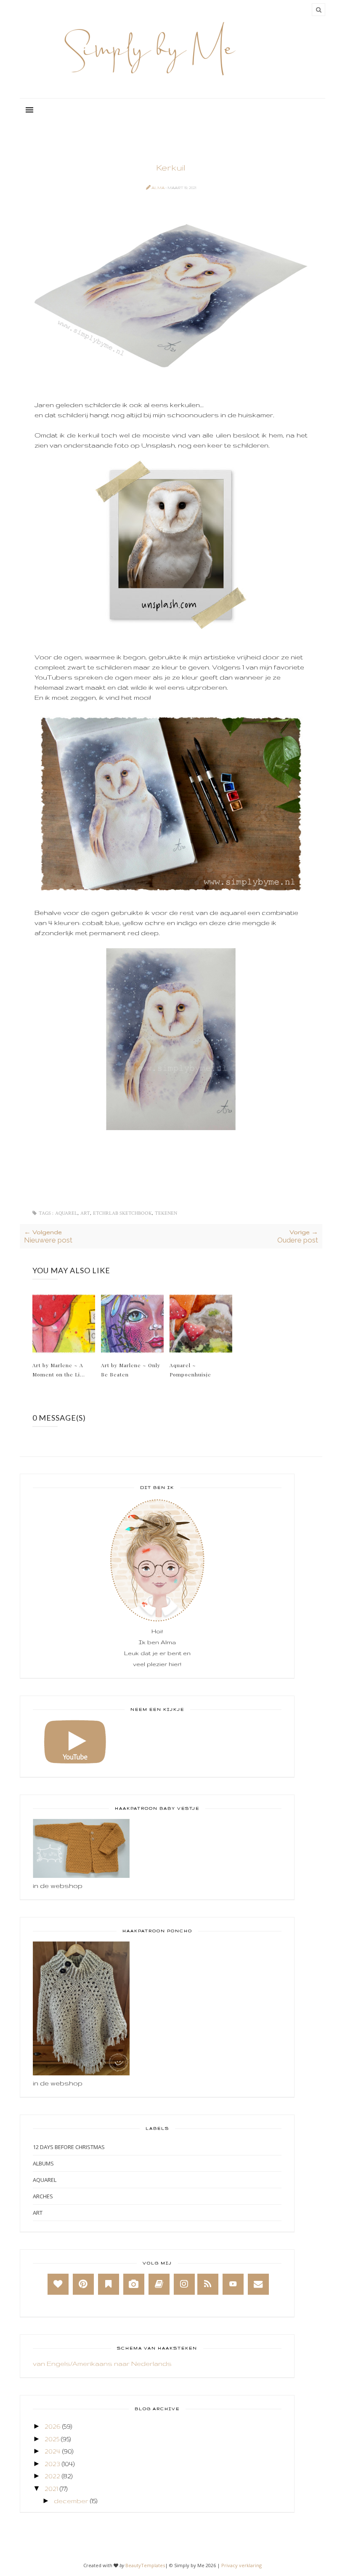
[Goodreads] (159, 2284)
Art (85, 1213)
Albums (43, 2163)
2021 (51, 2489)
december (71, 2501)
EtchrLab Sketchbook (122, 1213)
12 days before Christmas (69, 2147)
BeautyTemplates (145, 2565)
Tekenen (166, 1213)
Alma (158, 188)
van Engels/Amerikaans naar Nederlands (102, 2364)
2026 (53, 2426)
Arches (43, 2196)
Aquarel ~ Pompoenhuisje (190, 1370)
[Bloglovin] (58, 2284)
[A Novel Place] (109, 2284)
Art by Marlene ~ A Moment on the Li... (59, 1370)
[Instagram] (184, 2284)
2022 (52, 2476)
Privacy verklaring (241, 2565)
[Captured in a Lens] (134, 2284)
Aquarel (66, 1213)
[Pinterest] (83, 2284)
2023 (52, 2464)
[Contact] (258, 2284)
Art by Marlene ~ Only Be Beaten (131, 1370)
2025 (52, 2439)
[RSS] (208, 2284)
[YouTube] (233, 2284)
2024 (53, 2451)
